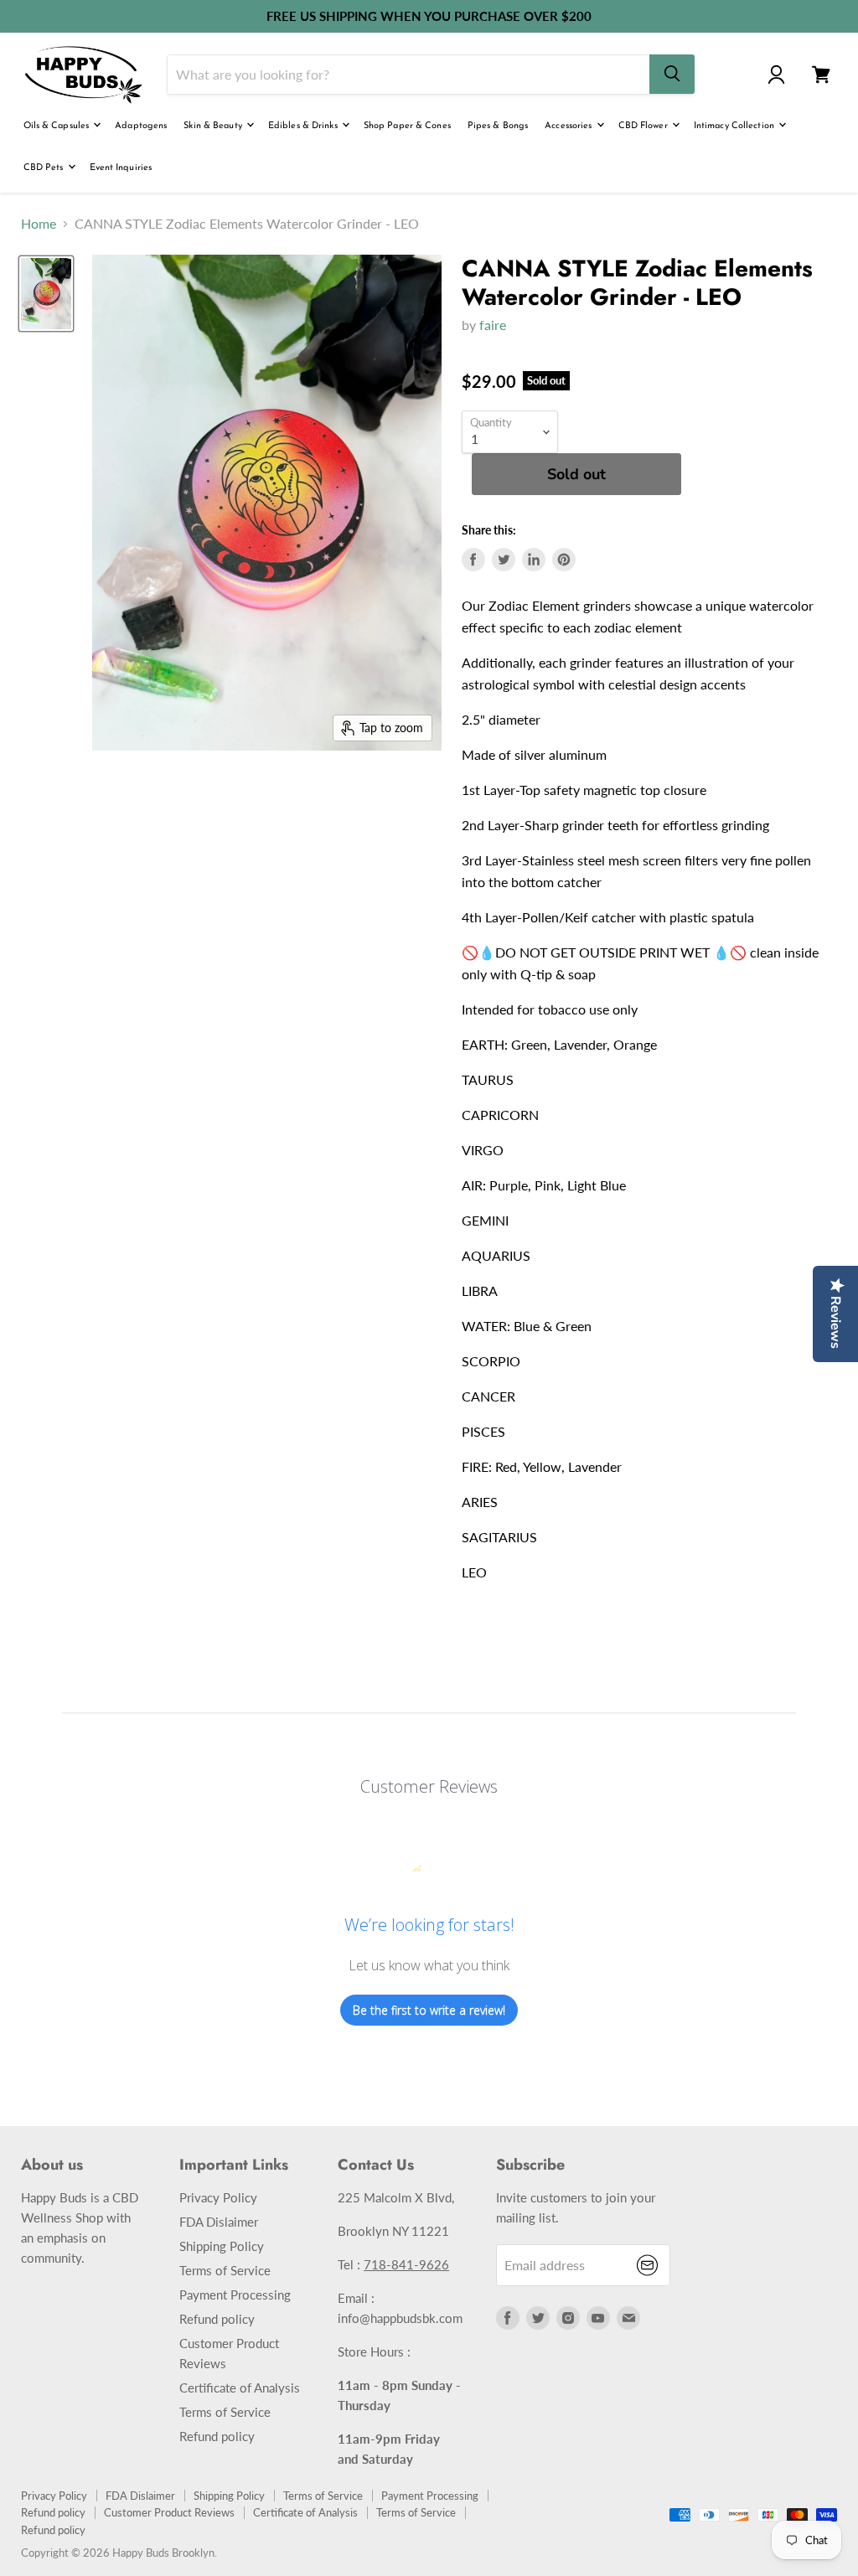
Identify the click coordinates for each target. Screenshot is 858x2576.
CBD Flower (644, 126)
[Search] (672, 74)
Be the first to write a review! (429, 2010)
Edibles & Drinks (304, 126)
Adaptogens (141, 126)
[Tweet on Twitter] (504, 560)
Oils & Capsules (58, 126)
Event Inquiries (121, 168)
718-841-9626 (406, 2264)
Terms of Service (225, 2270)
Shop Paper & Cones (407, 126)
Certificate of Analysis (240, 2388)
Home (39, 224)
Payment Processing (235, 2295)
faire (493, 325)
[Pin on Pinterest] (564, 560)
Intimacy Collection (735, 126)
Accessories (569, 126)
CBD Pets (45, 168)
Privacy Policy (218, 2197)
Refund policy (217, 2319)
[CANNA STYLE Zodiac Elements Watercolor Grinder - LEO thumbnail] (46, 294)
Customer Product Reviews (169, 2512)
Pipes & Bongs (498, 126)
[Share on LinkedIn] (534, 560)
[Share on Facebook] (473, 560)
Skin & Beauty (214, 126)
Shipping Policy (222, 2246)
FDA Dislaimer (219, 2222)
